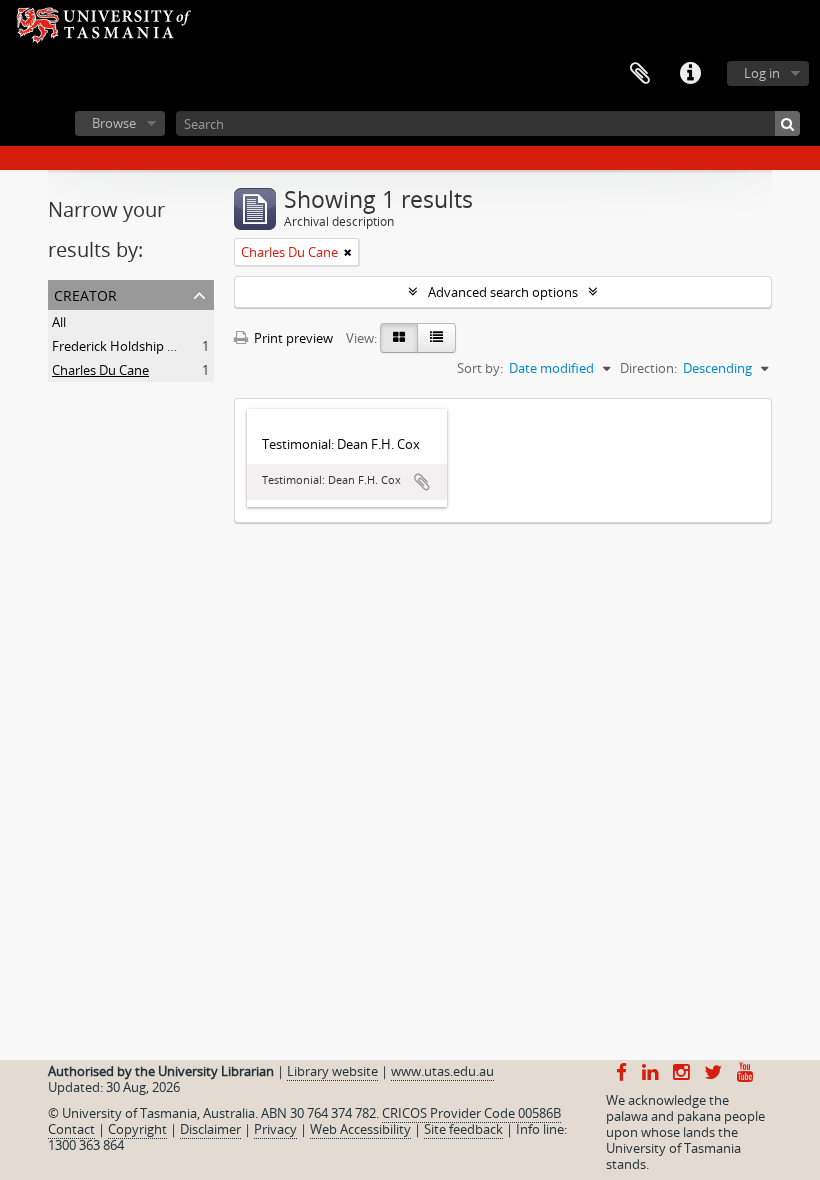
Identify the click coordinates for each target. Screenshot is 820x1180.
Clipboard (640, 74)
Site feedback (463, 1129)
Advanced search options (503, 292)
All (59, 322)
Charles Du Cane (100, 370)
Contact (71, 1129)
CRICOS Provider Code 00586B (471, 1113)
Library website (332, 1071)
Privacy (275, 1129)
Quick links (690, 74)
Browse (114, 123)
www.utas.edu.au (442, 1071)
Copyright (137, 1129)
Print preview (292, 338)
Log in (762, 73)
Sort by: (480, 368)
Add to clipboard (422, 482)
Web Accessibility (360, 1129)
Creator (85, 293)
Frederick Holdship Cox (121, 346)
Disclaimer (210, 1129)
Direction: (648, 368)
